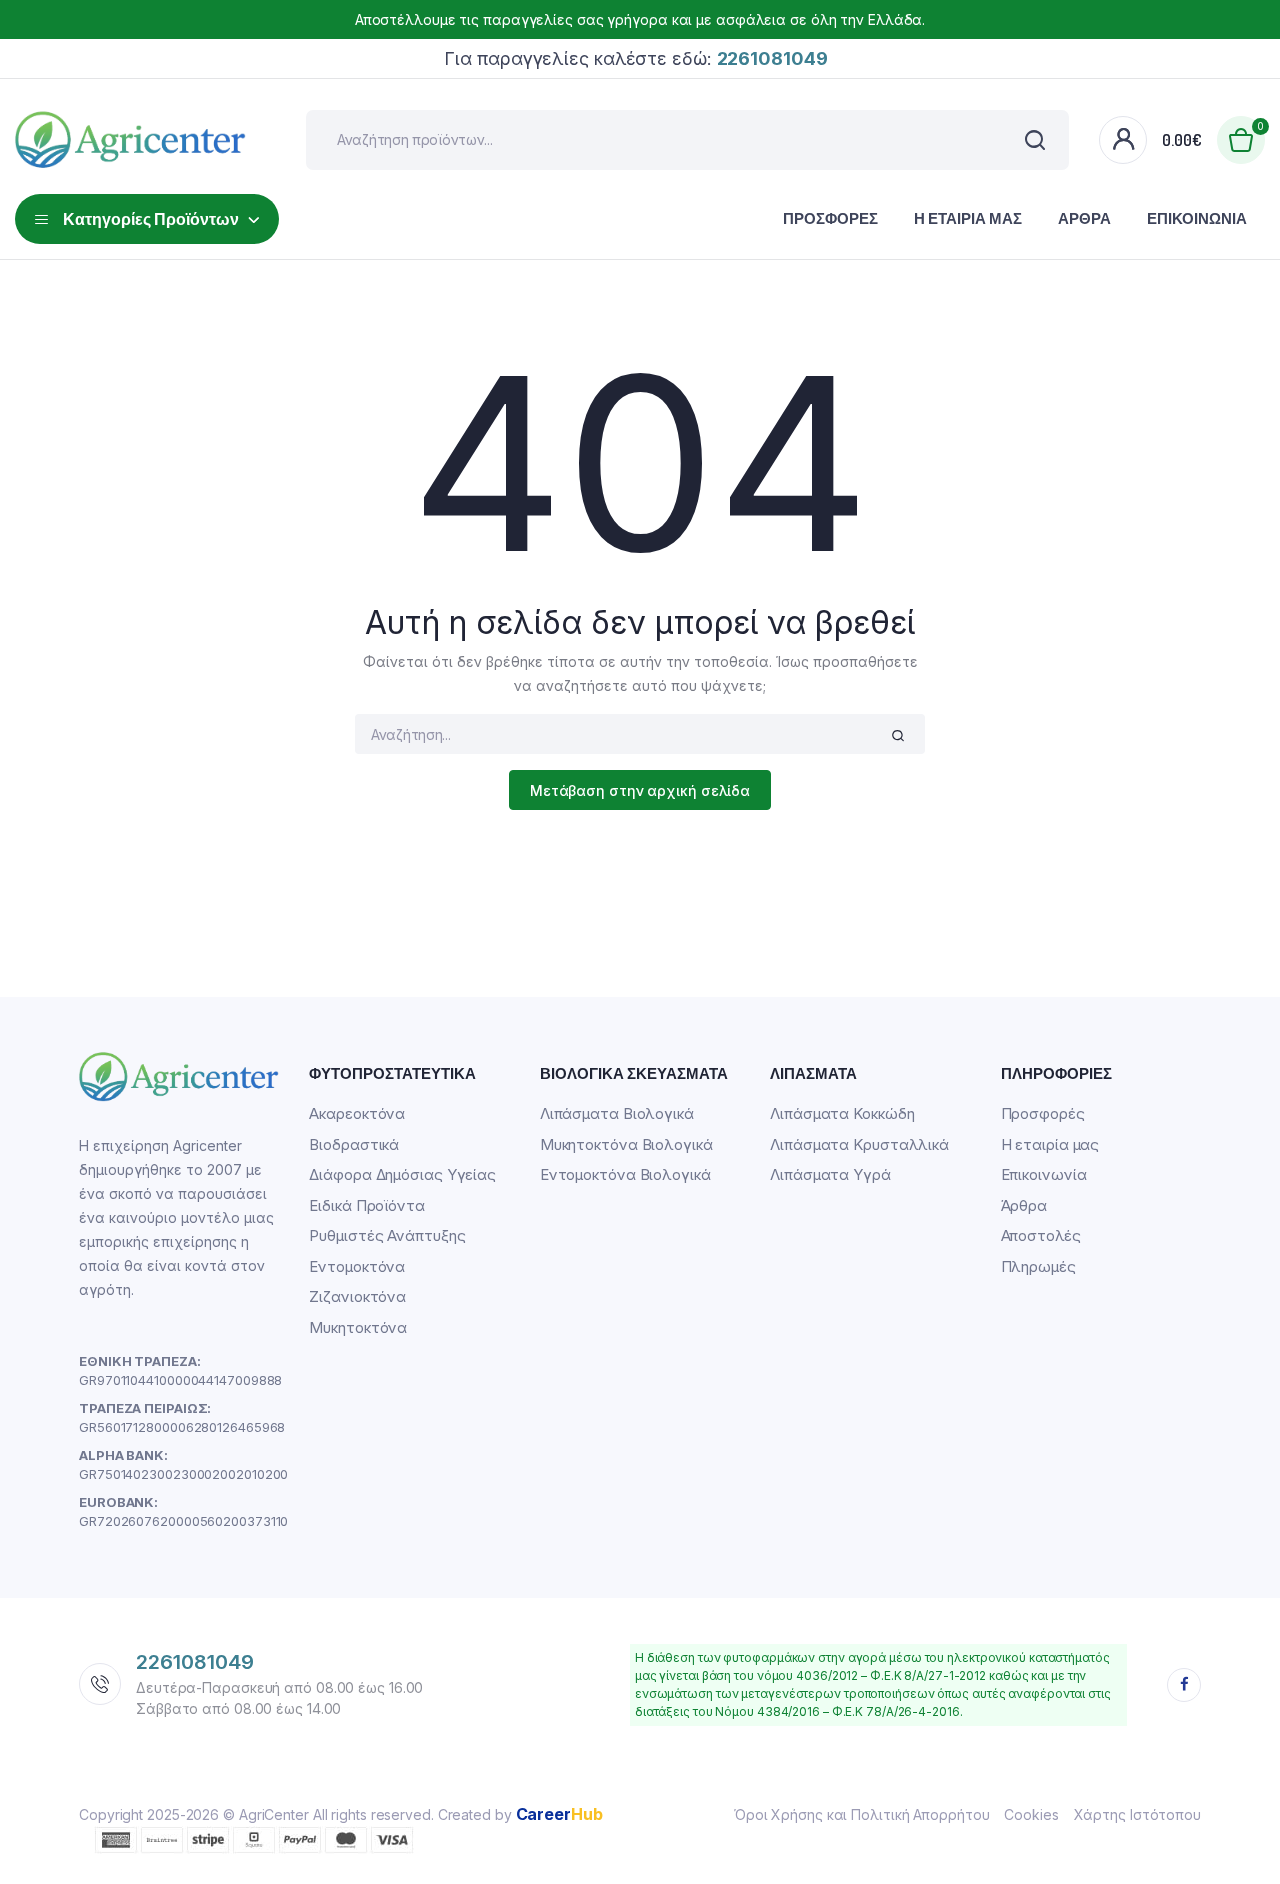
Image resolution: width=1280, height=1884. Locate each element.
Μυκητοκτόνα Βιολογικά (626, 1144)
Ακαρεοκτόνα (357, 1113)
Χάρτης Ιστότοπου (1137, 1814)
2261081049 (195, 1662)
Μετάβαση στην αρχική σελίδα (640, 790)
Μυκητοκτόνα (358, 1327)
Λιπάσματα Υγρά (830, 1174)
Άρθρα (1084, 218)
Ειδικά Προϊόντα (367, 1205)
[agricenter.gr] (130, 140)
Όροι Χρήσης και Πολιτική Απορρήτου (862, 1814)
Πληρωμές (1038, 1266)
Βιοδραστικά (354, 1144)
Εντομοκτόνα (357, 1266)
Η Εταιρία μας (968, 218)
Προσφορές (830, 218)
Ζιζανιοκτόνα (357, 1296)
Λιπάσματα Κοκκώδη (842, 1113)
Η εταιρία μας (1050, 1144)
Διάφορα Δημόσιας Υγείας (402, 1174)
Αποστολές (1041, 1235)
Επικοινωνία (1197, 218)
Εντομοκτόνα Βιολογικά (625, 1174)
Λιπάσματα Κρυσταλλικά (859, 1144)
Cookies (1031, 1814)
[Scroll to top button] (1235, 1839)
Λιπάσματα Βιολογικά (617, 1113)
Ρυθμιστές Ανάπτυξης (387, 1235)
